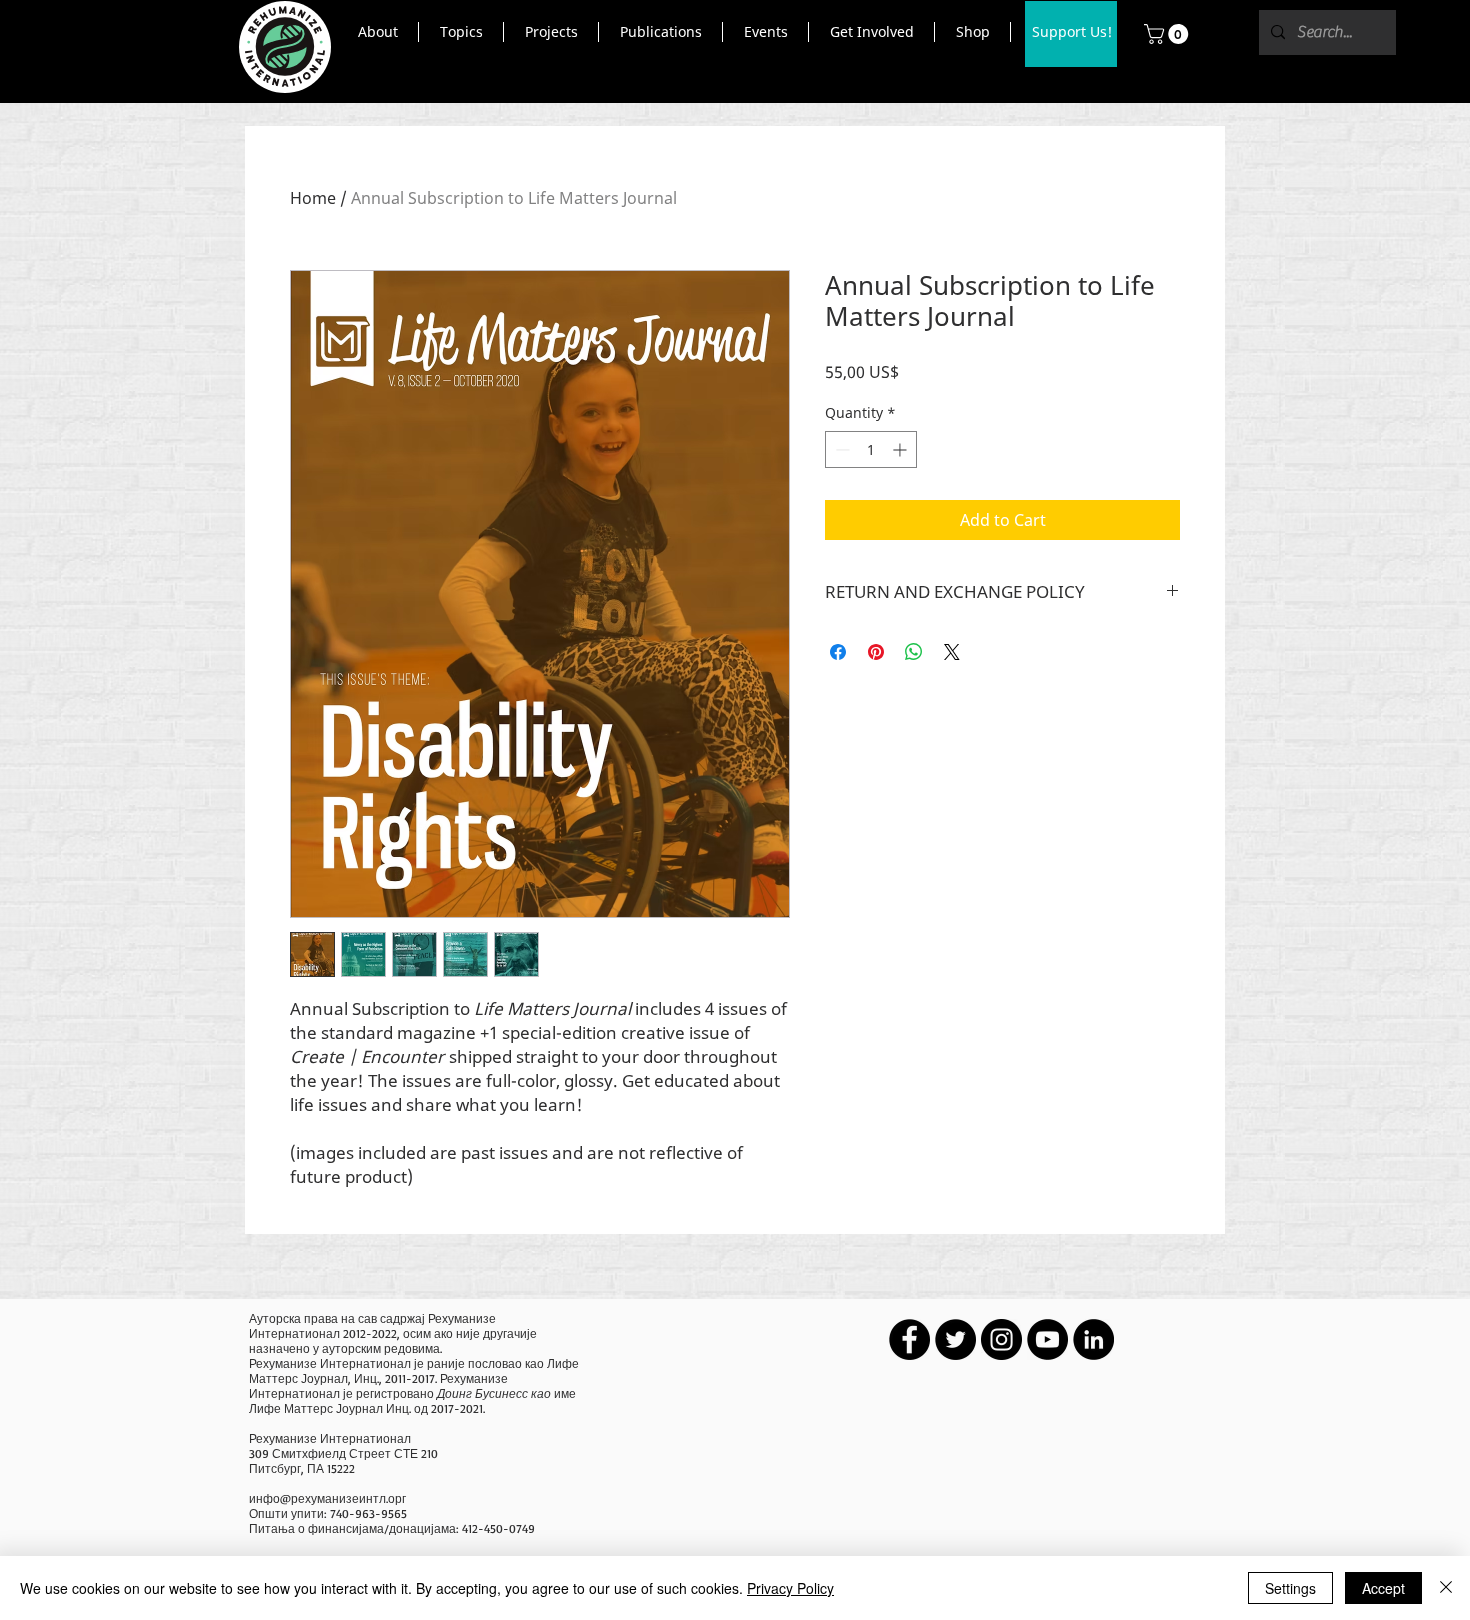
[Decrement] (840, 449)
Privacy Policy (790, 1588)
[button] (377, 32)
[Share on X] (952, 652)
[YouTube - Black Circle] (1047, 1339)
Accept (1383, 1588)
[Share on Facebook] (838, 652)
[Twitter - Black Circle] (955, 1339)
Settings (1290, 1588)
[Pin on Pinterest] (876, 652)
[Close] (1446, 1588)
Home (313, 198)
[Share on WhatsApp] (914, 652)
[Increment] (901, 449)
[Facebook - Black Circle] (909, 1339)
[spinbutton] (871, 449)
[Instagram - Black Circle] (1001, 1339)
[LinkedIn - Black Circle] (1093, 1339)
